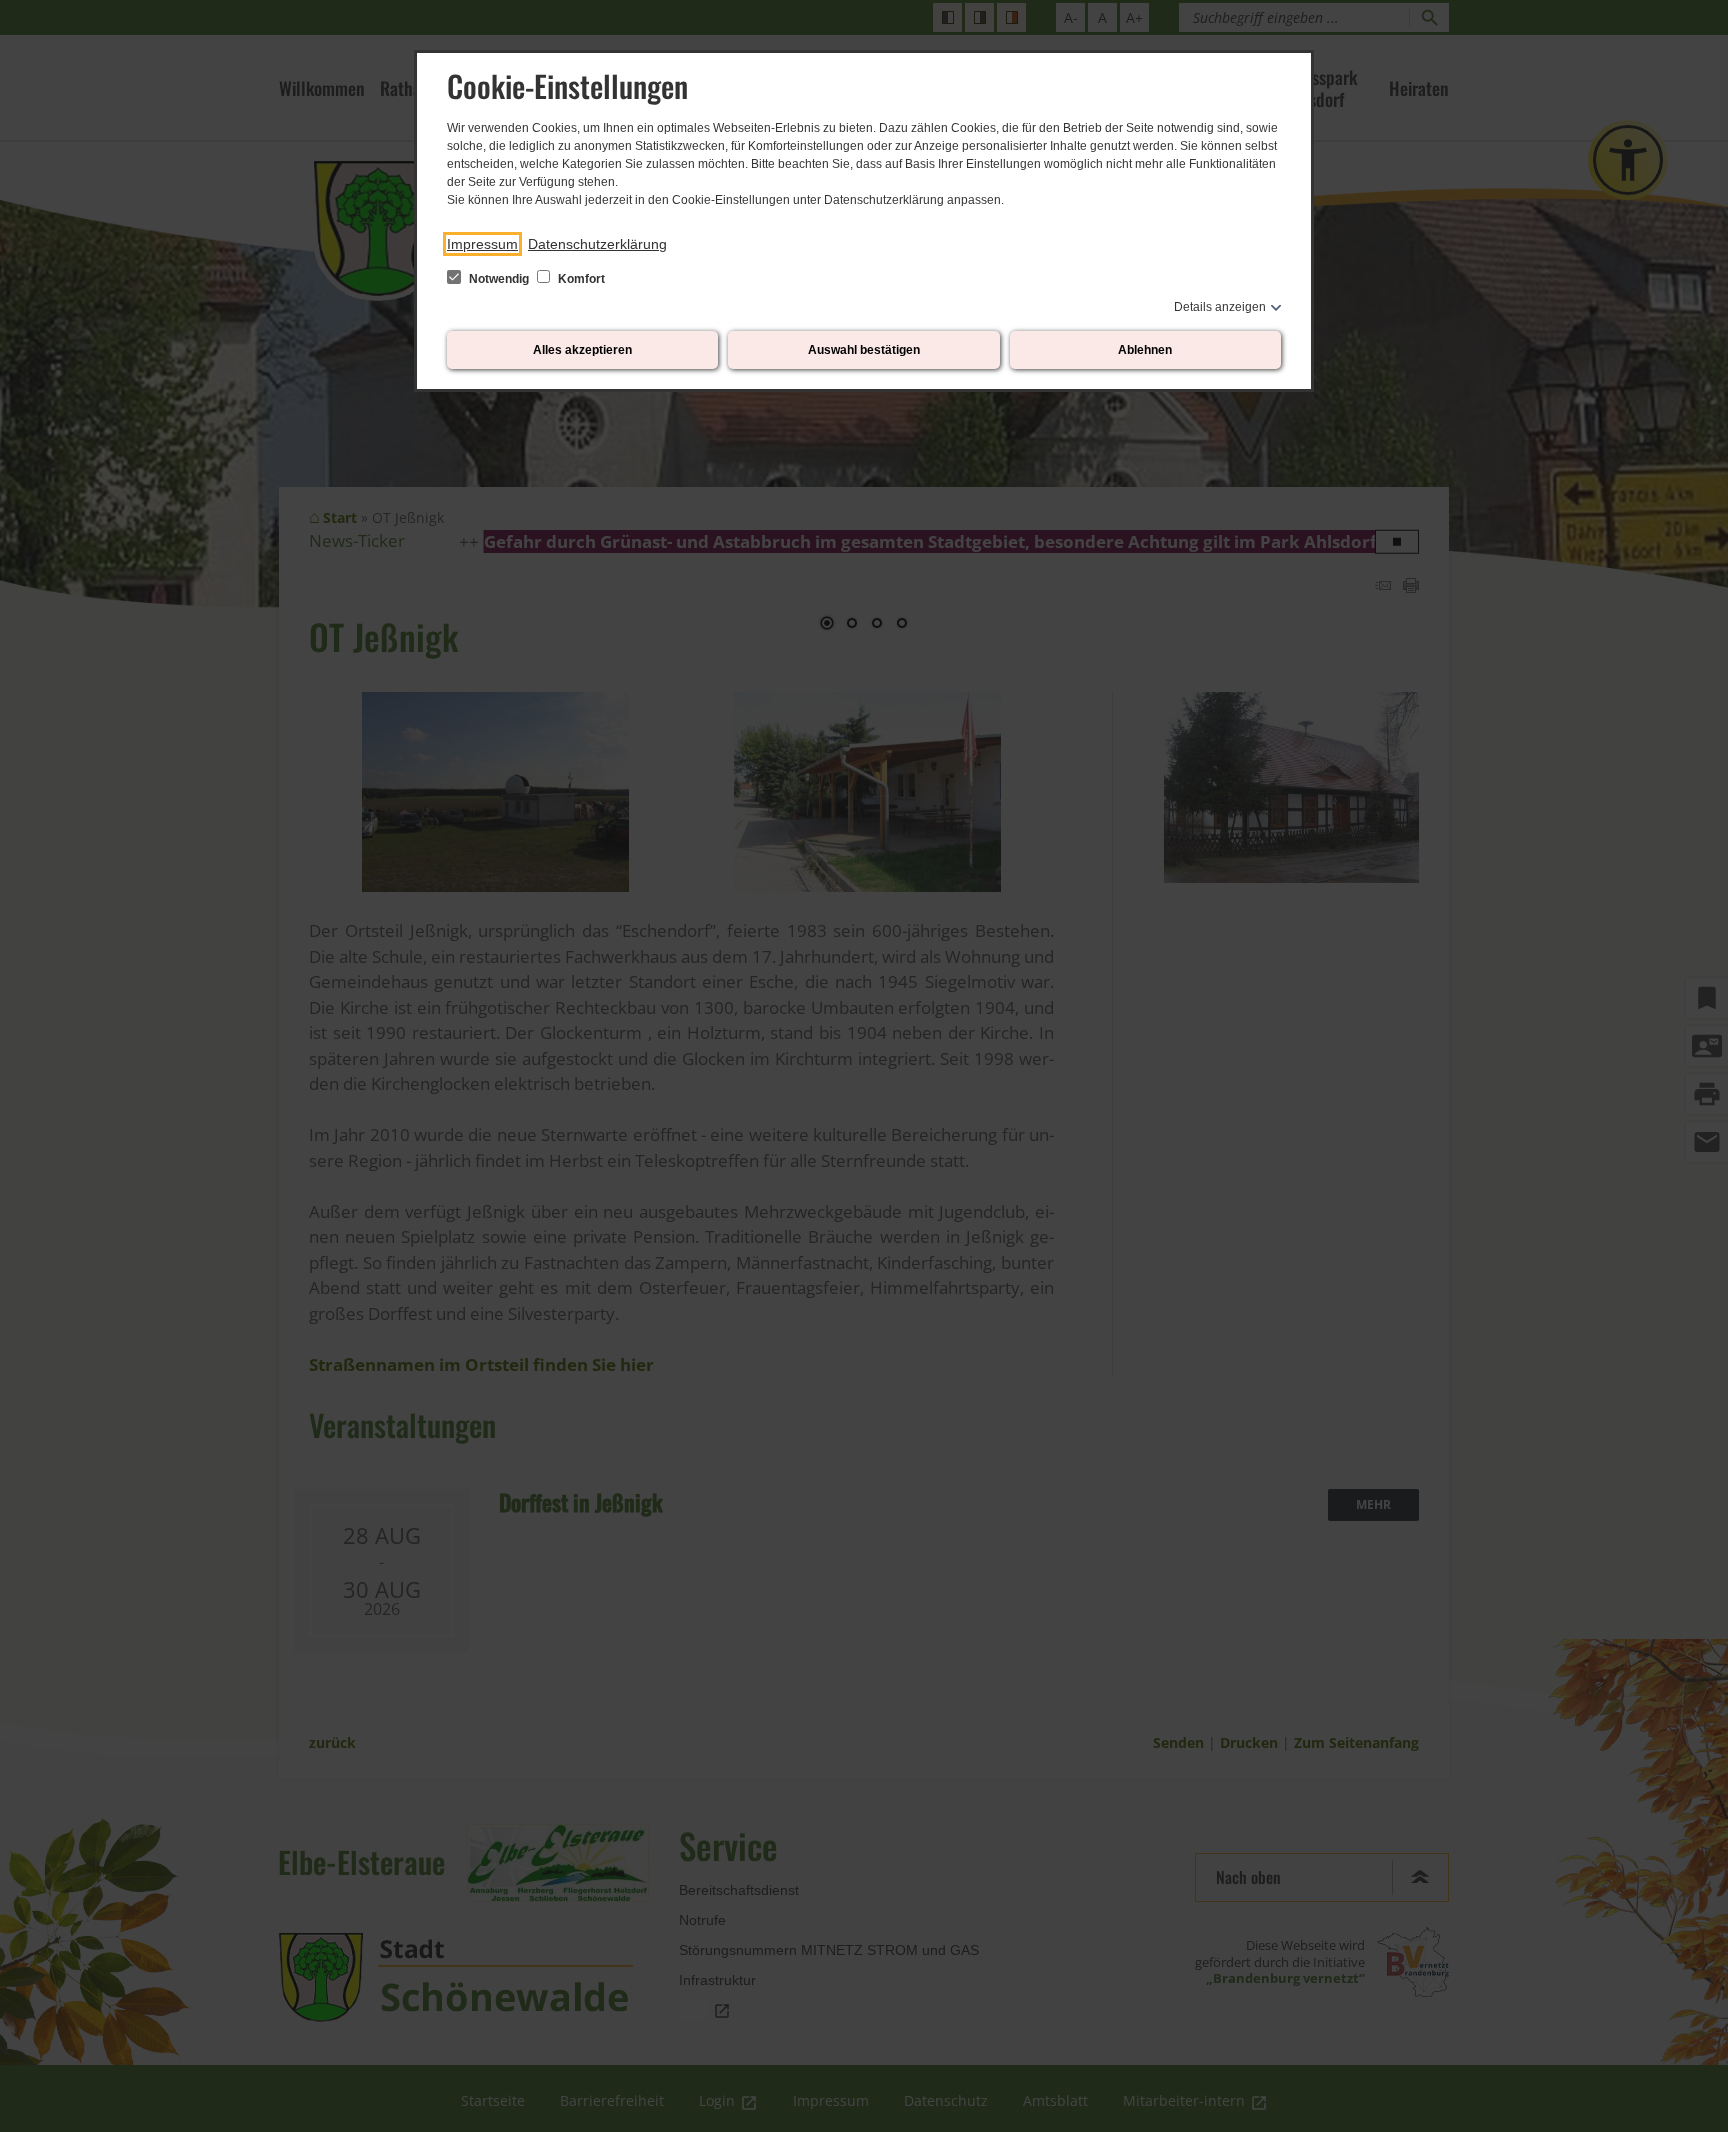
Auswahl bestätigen (864, 350)
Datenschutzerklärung (597, 244)
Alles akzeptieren (582, 350)
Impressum (482, 244)
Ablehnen (1145, 350)
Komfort (580, 279)
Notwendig (499, 279)
